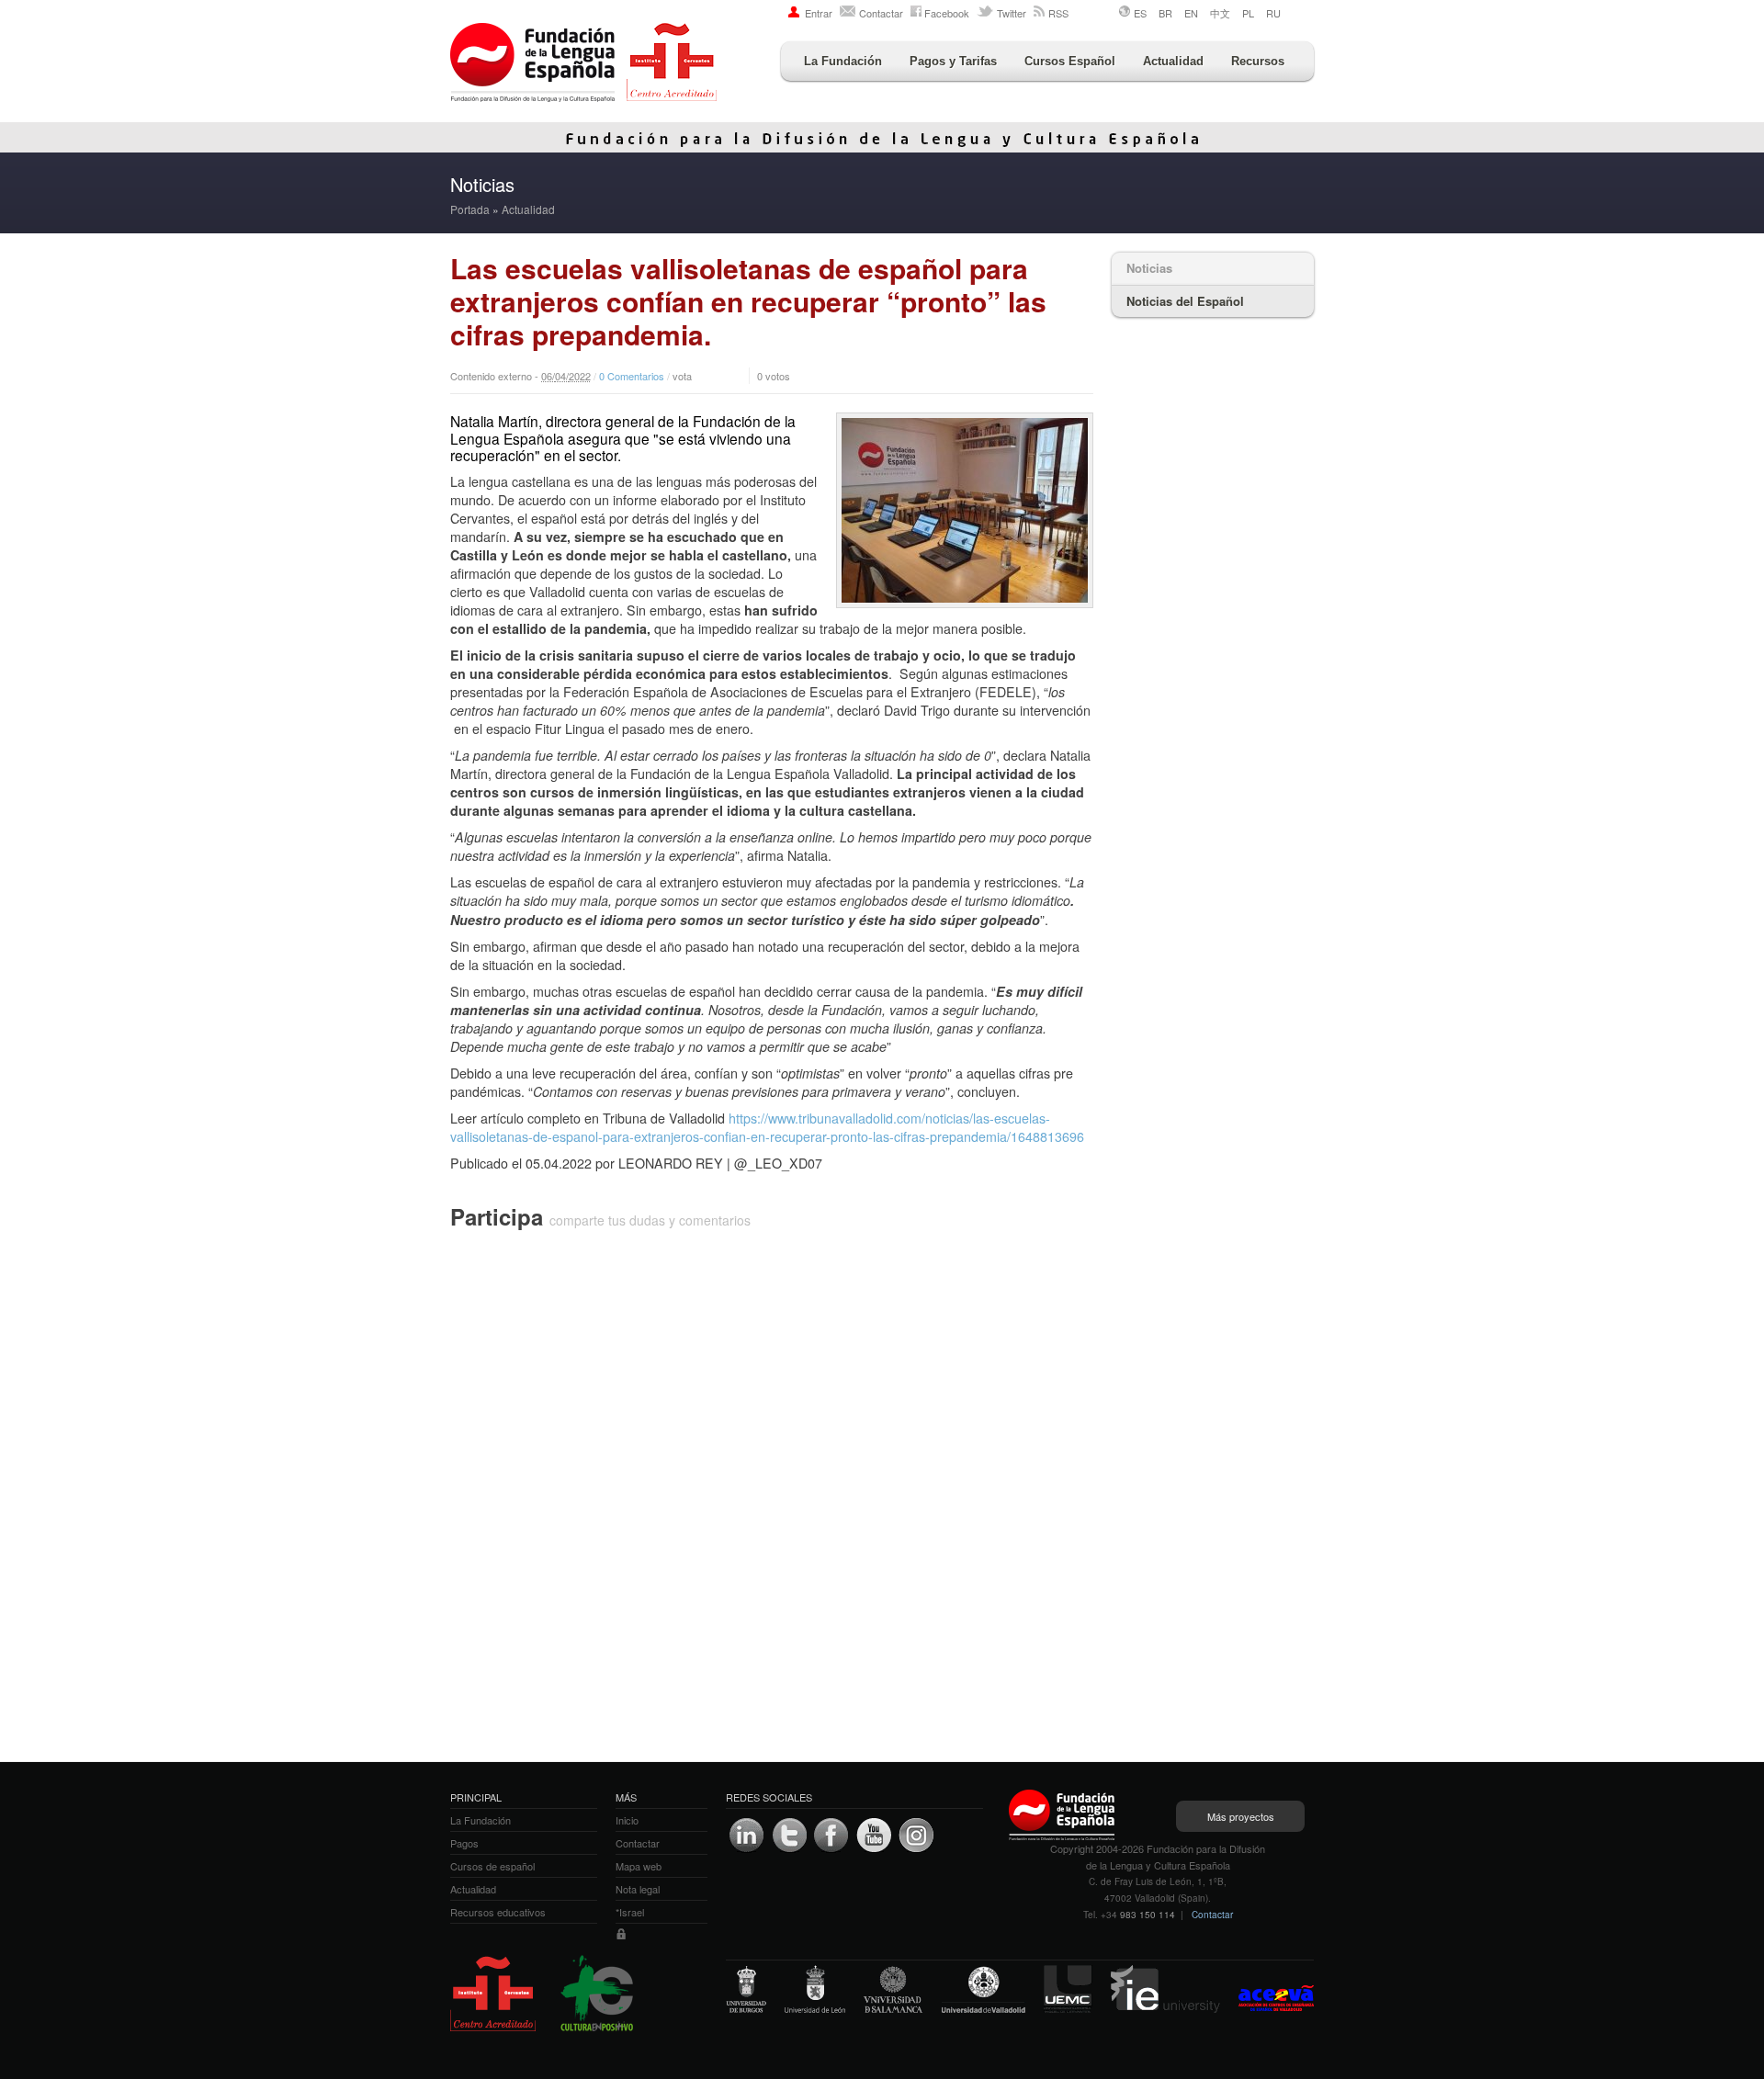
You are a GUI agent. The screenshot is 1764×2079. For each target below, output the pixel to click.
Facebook (947, 13)
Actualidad (1173, 61)
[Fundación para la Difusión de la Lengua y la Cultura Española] (583, 64)
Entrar (819, 13)
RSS (1058, 13)
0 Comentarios (632, 376)
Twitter (1012, 13)
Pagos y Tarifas (953, 61)
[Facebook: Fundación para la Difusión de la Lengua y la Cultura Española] (831, 1836)
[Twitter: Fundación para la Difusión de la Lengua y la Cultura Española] (789, 1836)
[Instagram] (916, 1836)
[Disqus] (772, 1479)
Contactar (881, 13)
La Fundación (843, 61)
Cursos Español (1070, 61)
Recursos (1258, 61)
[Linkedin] (747, 1836)
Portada (470, 209)
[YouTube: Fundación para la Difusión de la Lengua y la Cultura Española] (874, 1836)
